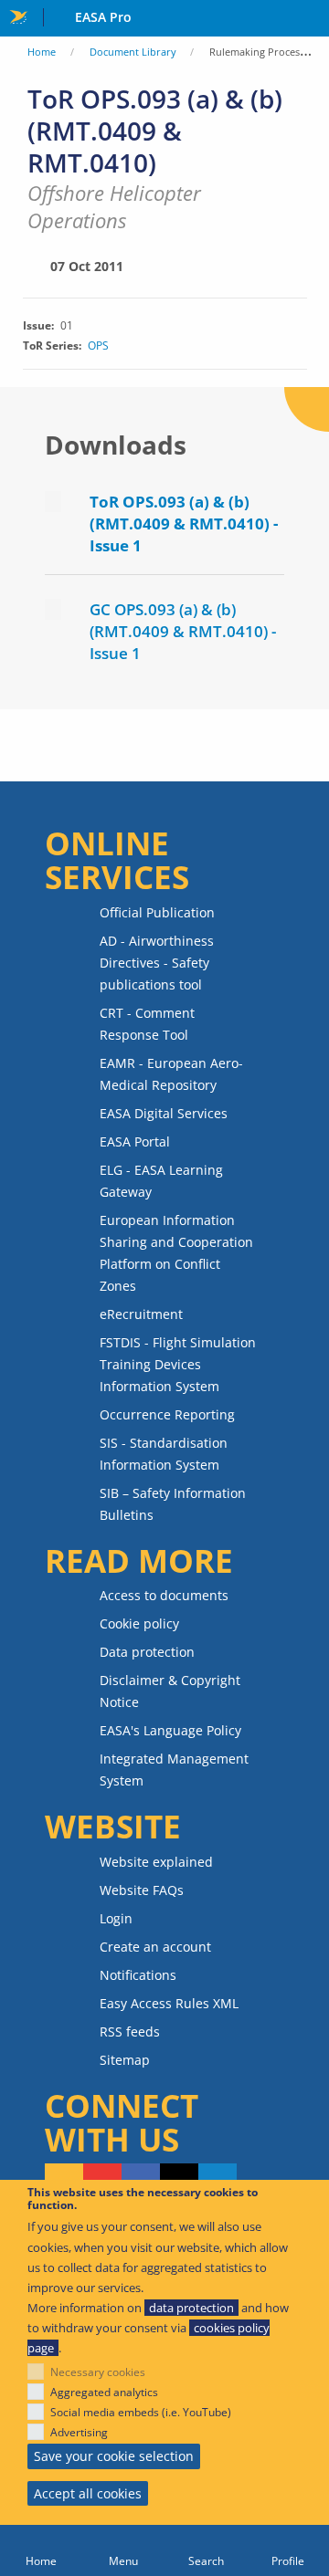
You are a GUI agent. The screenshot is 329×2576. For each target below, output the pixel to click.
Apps (311, 19)
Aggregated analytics (104, 2392)
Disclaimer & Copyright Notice (170, 1691)
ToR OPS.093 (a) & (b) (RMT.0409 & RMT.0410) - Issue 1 (184, 524)
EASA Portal (135, 1141)
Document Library (133, 52)
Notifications (138, 1975)
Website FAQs (142, 1890)
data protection (191, 2308)
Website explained (156, 1862)
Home (42, 52)
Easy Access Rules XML (169, 2003)
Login (116, 1918)
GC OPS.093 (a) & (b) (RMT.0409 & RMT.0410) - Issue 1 (183, 631)
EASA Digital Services (164, 1113)
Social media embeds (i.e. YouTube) (141, 2412)
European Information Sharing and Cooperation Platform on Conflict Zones (176, 1253)
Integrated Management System (174, 1770)
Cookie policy (139, 1623)
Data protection (147, 1652)
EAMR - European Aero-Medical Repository (171, 1074)
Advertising (79, 2432)
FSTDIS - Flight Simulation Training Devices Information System (178, 1364)
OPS (98, 346)
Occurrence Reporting (167, 1414)
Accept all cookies (88, 2493)
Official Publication (157, 912)
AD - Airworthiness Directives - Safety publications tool (157, 963)
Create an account (155, 1947)
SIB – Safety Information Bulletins (173, 1504)
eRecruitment (141, 1314)
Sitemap (125, 2060)
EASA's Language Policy (170, 1730)
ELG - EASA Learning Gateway (161, 1181)
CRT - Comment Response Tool (147, 1024)
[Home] (41, 2550)
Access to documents (164, 1595)
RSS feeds (130, 2031)
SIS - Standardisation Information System (164, 1454)
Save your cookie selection (114, 2456)
